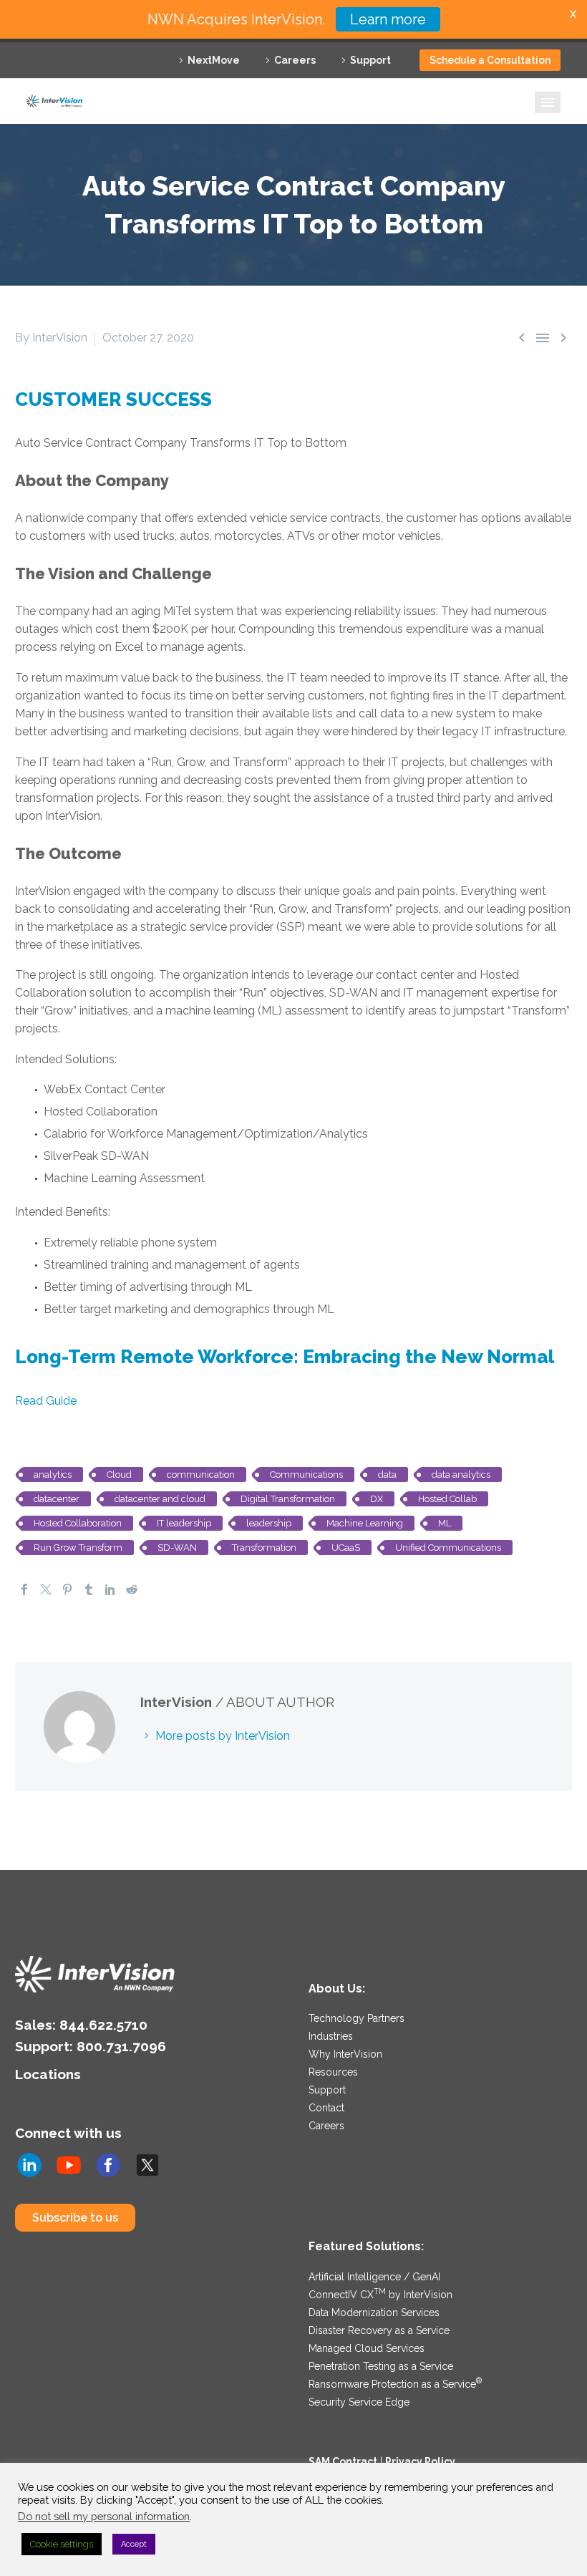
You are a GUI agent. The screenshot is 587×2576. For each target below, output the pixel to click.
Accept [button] (134, 2544)
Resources (333, 2072)
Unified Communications (448, 1548)
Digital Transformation (288, 1499)
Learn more (388, 19)
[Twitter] (46, 1589)
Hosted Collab (447, 1499)
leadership (269, 1523)
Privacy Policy (420, 2461)
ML (445, 1523)
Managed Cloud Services (367, 2348)
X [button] (573, 14)
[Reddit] (132, 1589)
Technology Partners (356, 2018)
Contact (326, 2108)
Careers (295, 60)
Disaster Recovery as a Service (379, 2330)
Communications (306, 1475)
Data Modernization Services (374, 2313)
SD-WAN (177, 1548)
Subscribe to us (75, 2218)
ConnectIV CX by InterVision (380, 2295)
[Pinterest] (67, 1589)
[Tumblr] (89, 1589)
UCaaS (346, 1548)
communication (201, 1475)
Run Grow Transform (78, 1548)
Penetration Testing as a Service (381, 2366)
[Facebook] (24, 1589)
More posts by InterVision (223, 1736)
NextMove (214, 60)
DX (377, 1499)
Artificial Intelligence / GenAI (374, 2277)
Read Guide (46, 1401)
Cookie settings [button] (62, 2544)
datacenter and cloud (160, 1499)
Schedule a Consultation (490, 60)
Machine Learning (365, 1523)
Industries (331, 2036)
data (387, 1475)
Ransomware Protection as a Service (395, 2384)
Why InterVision (345, 2054)
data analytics (461, 1475)
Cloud (119, 1475)
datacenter (57, 1499)
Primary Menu (548, 102)
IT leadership (184, 1523)
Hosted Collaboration (78, 1523)
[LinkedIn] (110, 1589)
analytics (53, 1475)
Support (370, 60)
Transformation (264, 1548)
